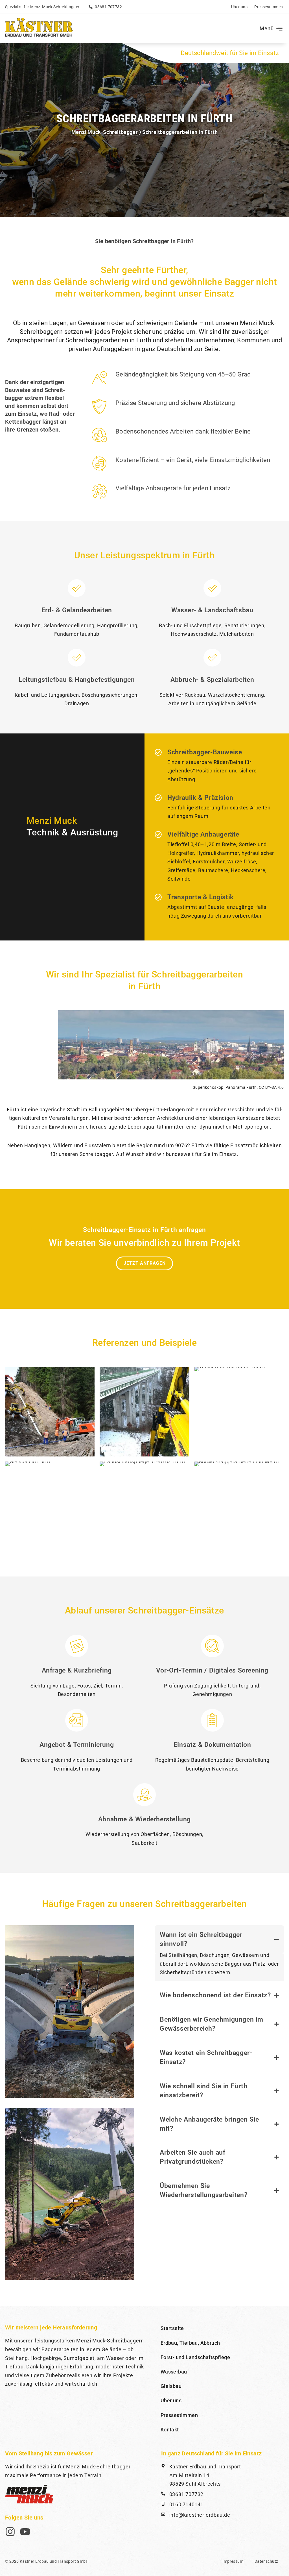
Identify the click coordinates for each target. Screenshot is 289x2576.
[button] (270, 29)
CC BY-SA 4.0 (271, 1087)
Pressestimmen (269, 7)
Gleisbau (171, 2386)
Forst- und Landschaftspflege (195, 2357)
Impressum (233, 2561)
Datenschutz (266, 2561)
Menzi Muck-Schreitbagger (105, 132)
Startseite (172, 2328)
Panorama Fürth (241, 1087)
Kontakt (170, 2430)
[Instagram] (10, 2532)
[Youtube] (25, 2532)
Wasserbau (174, 2372)
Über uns (239, 7)
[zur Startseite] (39, 28)
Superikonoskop (208, 1087)
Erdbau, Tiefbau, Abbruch (190, 2343)
